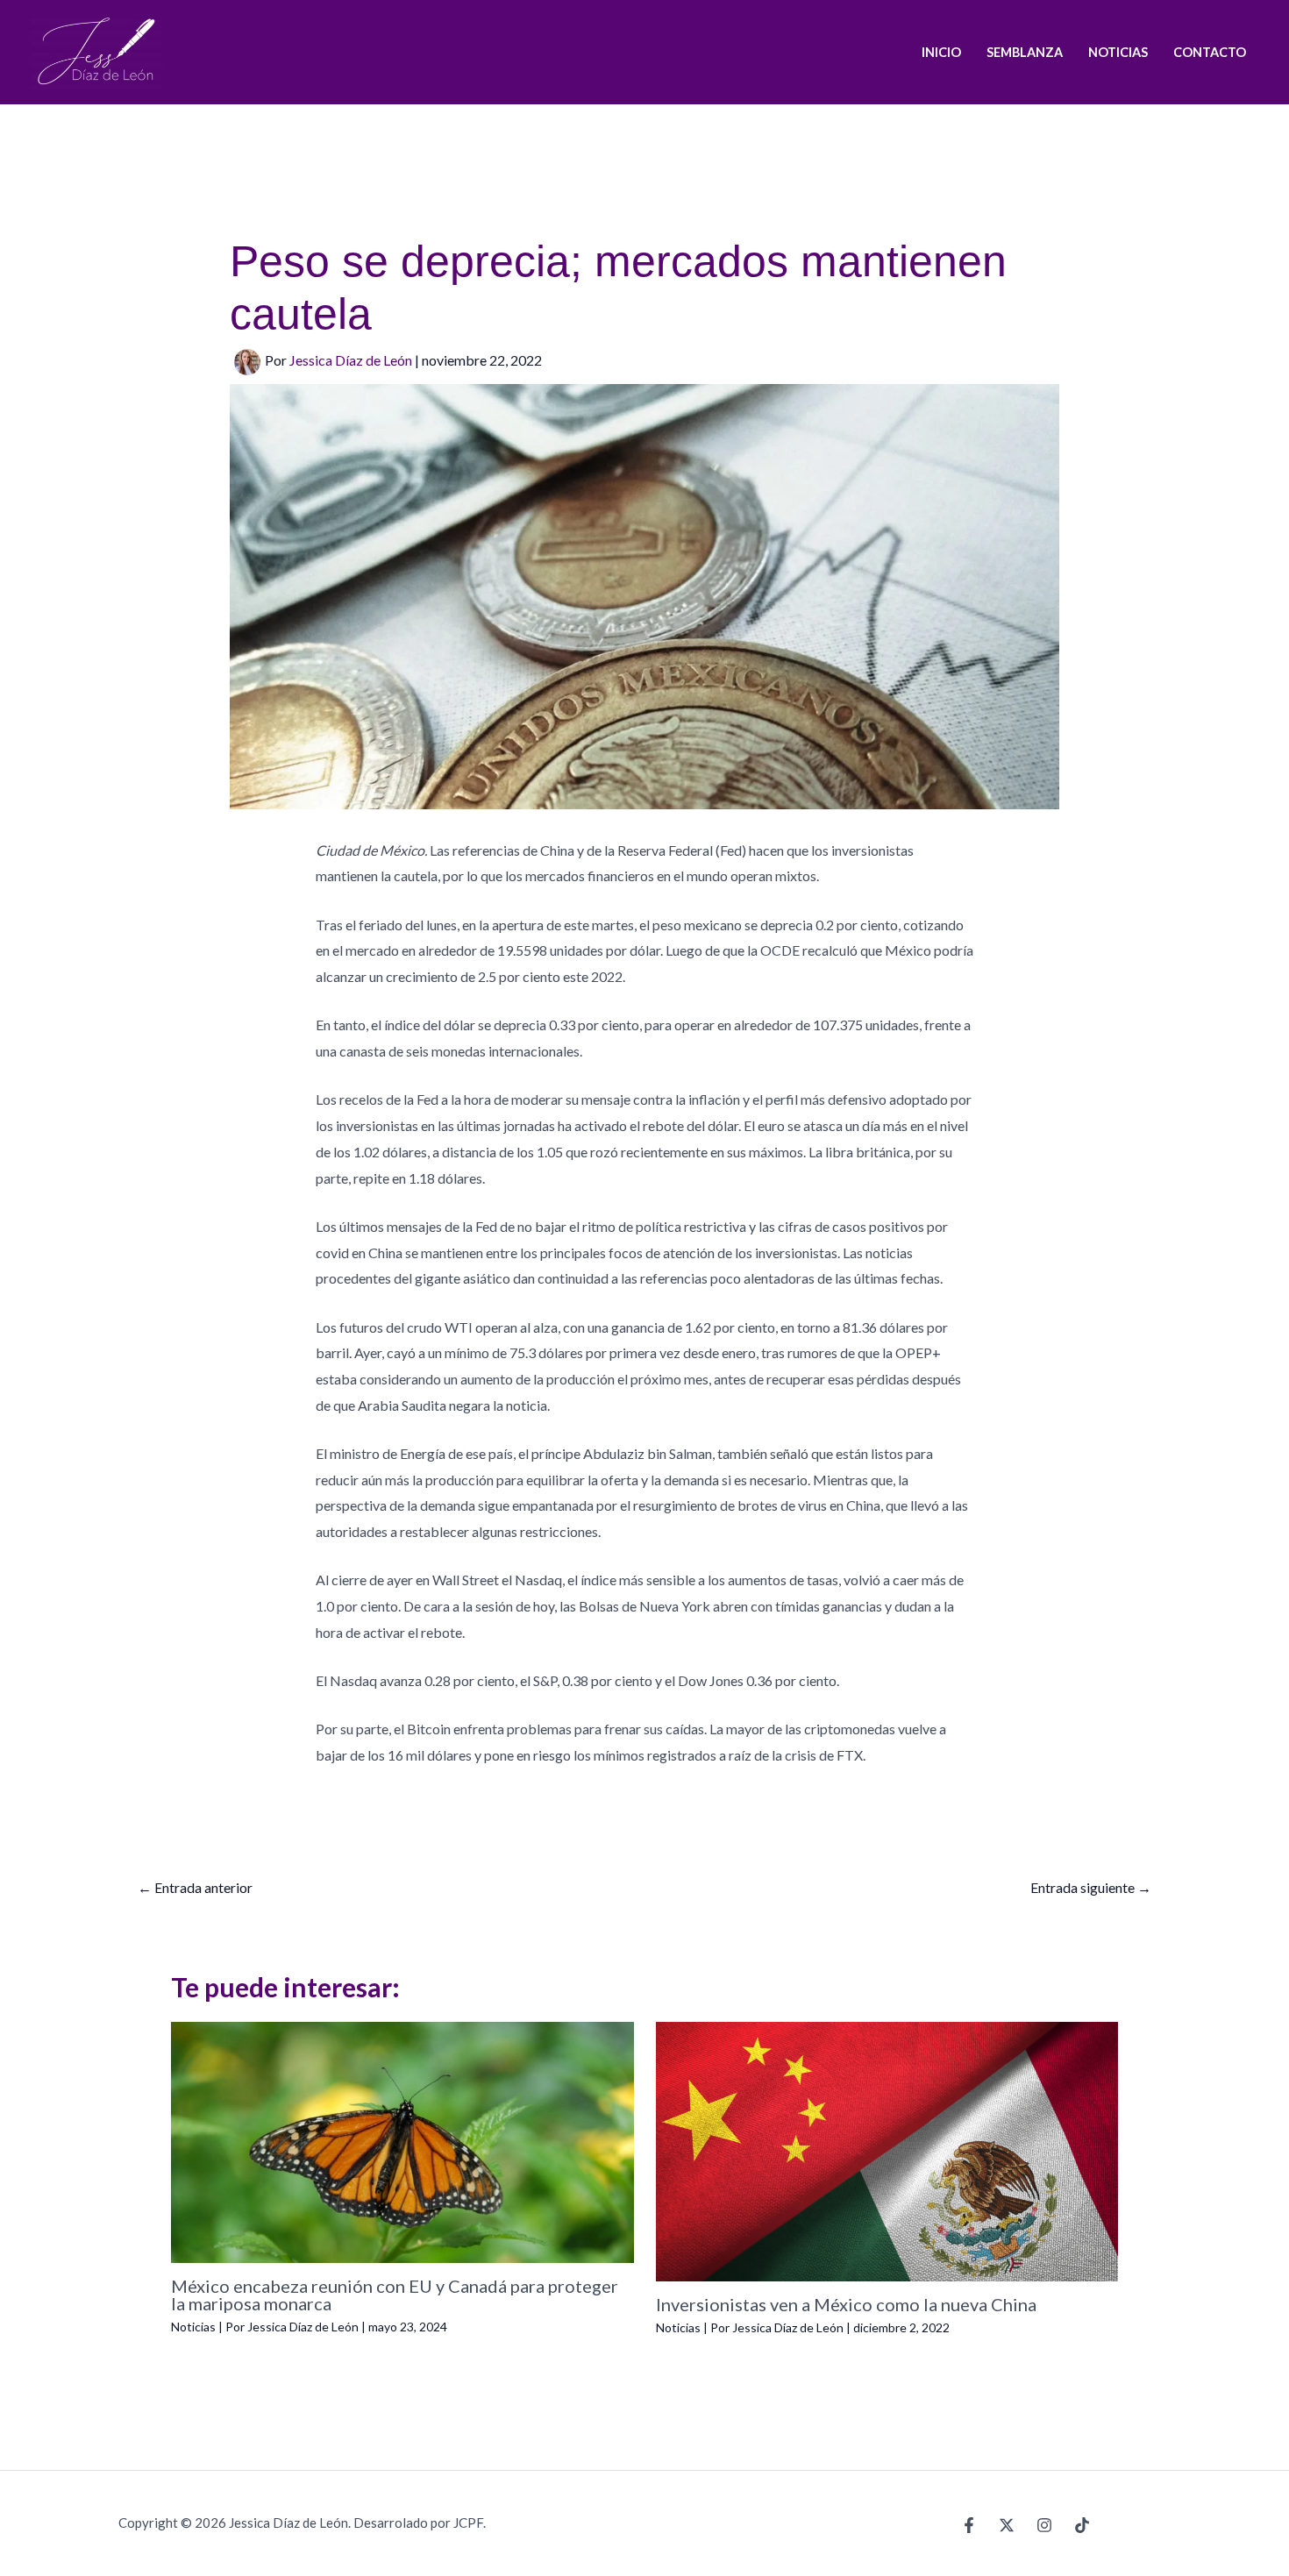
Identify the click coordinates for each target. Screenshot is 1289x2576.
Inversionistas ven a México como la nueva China (846, 2304)
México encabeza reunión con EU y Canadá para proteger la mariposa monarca (395, 2295)
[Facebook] (969, 2525)
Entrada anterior (195, 1887)
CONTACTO (1210, 52)
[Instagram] (1044, 2525)
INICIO (941, 52)
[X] (1007, 2525)
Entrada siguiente (1091, 1887)
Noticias (193, 2327)
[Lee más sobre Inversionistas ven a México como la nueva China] (887, 2149)
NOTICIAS (1118, 52)
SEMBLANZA (1025, 52)
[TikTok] (1082, 2525)
